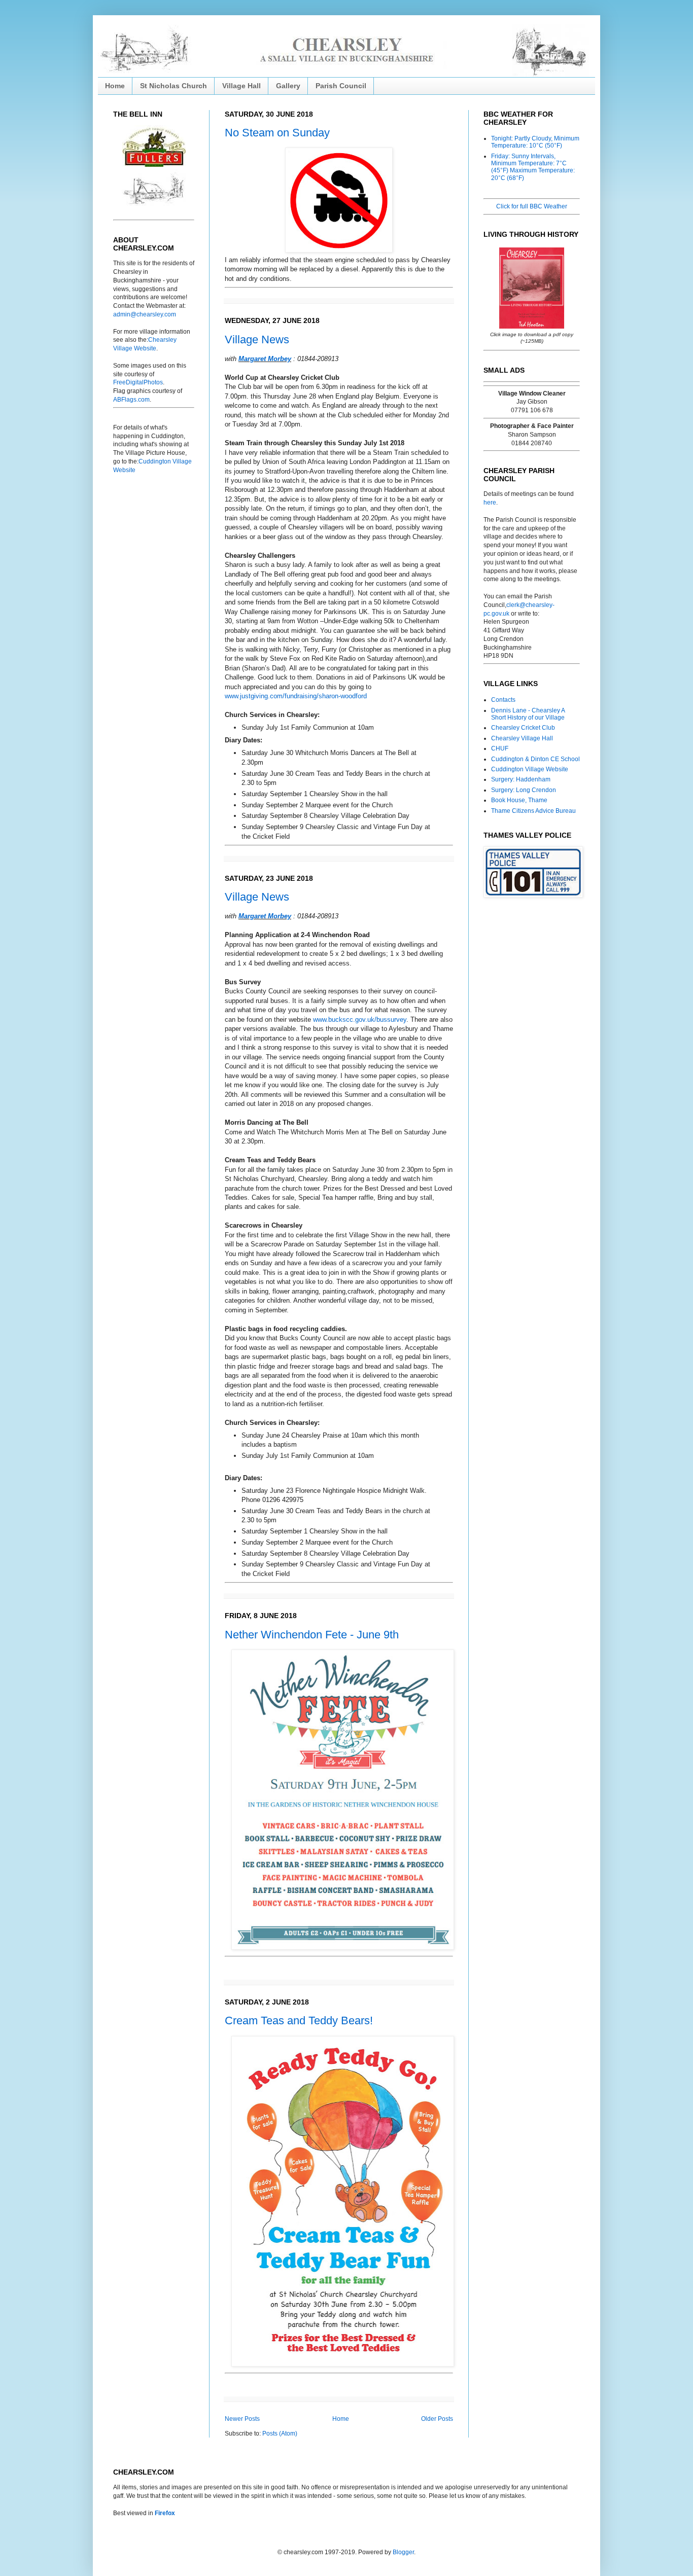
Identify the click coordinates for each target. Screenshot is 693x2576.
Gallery (288, 86)
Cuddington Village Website (530, 769)
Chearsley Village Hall (522, 738)
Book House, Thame (519, 800)
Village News (257, 339)
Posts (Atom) (280, 2434)
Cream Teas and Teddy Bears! (299, 2020)
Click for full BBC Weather (532, 206)
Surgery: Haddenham (521, 779)
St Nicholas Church (174, 86)
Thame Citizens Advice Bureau (533, 811)
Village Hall (241, 86)
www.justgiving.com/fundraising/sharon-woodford (296, 696)
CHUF (500, 748)
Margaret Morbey (265, 359)
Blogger (403, 2552)
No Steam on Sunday (277, 133)
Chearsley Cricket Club (523, 728)
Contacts (503, 700)
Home (115, 86)
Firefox (165, 2513)
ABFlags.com (131, 400)
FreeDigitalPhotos (138, 382)
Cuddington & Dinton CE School (535, 759)
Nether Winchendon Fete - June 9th (312, 1635)
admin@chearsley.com (145, 314)
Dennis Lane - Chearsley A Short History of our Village (528, 714)
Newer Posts (242, 2419)
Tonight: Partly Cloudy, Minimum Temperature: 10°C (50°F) (535, 142)
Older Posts (437, 2419)
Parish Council (341, 86)
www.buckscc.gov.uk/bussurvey (360, 1019)
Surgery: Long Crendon (524, 790)
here (490, 503)
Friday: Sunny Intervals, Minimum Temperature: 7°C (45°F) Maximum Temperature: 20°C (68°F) (533, 167)
